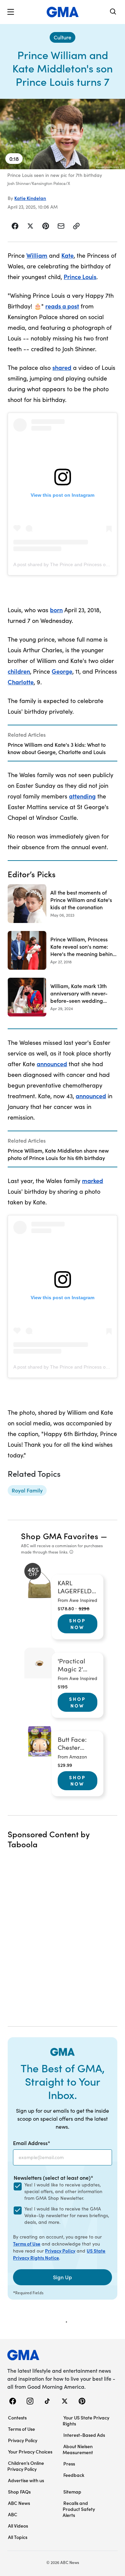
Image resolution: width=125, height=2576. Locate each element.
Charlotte (21, 682)
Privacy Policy (60, 2251)
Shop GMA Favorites (60, 1536)
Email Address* (32, 2143)
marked (92, 1181)
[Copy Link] (76, 226)
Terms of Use (27, 2244)
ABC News (19, 2503)
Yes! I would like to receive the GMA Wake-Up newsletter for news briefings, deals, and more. (67, 2215)
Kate (67, 255)
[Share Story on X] (30, 226)
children (19, 671)
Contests (17, 2417)
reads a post (62, 306)
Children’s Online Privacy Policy (26, 2466)
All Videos (18, 2526)
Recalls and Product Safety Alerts (79, 2509)
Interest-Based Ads (84, 2435)
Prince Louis (80, 277)
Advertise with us (26, 2480)
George (62, 671)
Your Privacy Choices (30, 2451)
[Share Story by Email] (61, 226)
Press (69, 2464)
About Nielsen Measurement (78, 2449)
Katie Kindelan (30, 198)
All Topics (18, 2537)
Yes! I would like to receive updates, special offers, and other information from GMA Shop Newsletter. (63, 2191)
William (37, 255)
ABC (13, 2514)
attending (82, 796)
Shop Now (77, 1624)
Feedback (74, 2475)
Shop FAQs (19, 2492)
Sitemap (72, 2492)
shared (62, 367)
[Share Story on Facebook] (15, 226)
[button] (11, 12)
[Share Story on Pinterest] (46, 226)
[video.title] (62, 134)
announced (52, 1064)
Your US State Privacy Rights (86, 2420)
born (56, 610)
